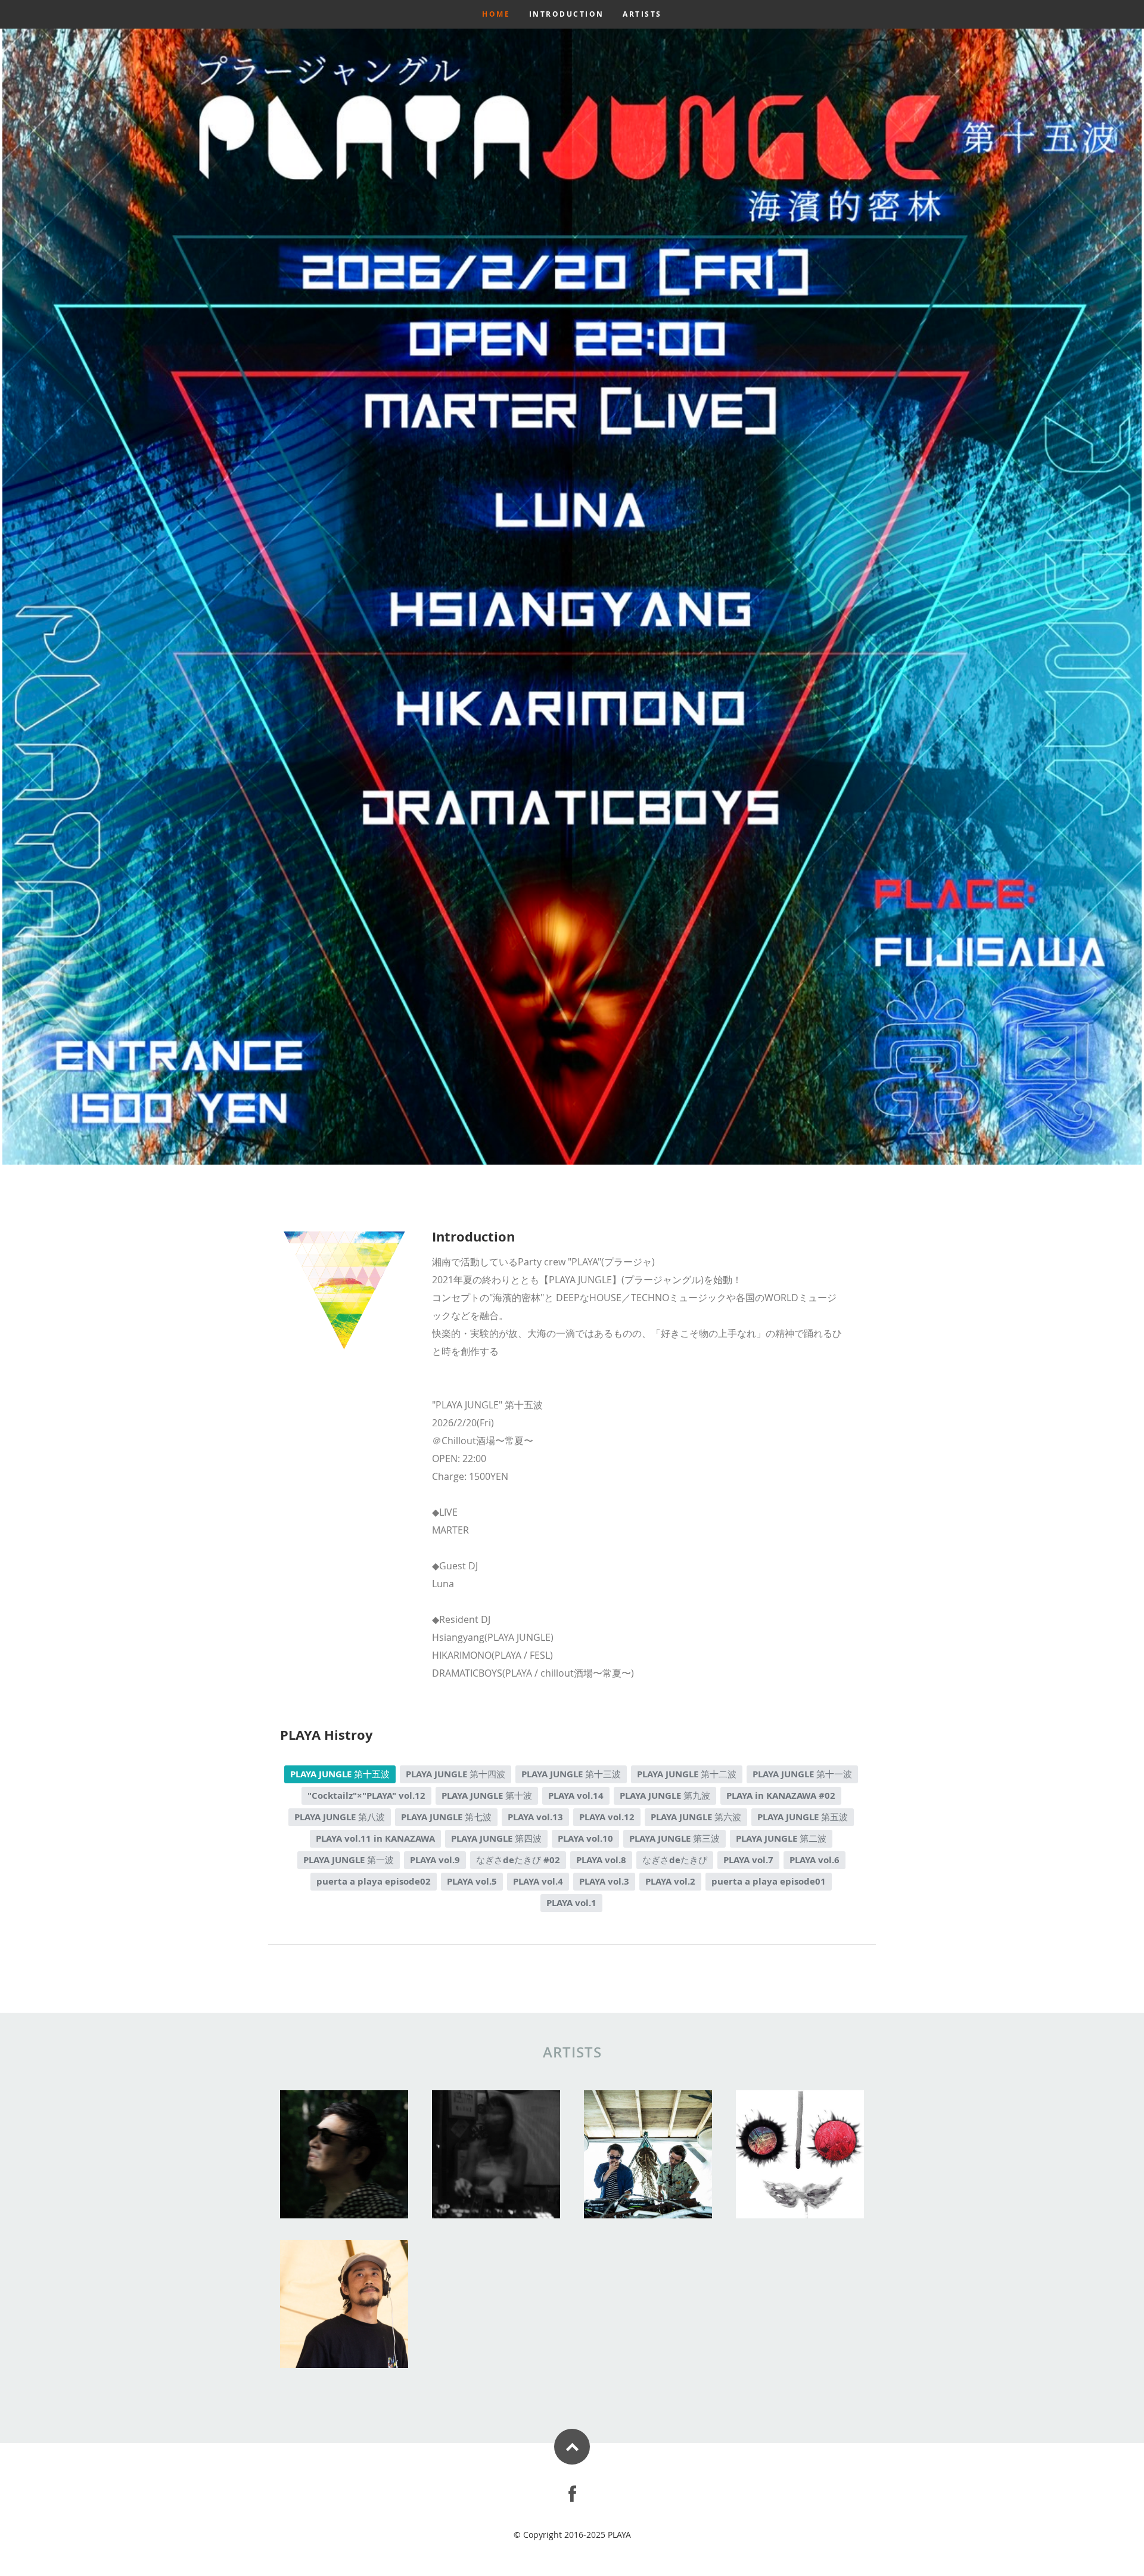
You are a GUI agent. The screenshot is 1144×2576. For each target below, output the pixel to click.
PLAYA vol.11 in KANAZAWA (375, 1838)
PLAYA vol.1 (571, 1903)
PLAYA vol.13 (535, 1817)
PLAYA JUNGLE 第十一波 (802, 1774)
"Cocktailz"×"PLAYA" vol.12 (366, 1796)
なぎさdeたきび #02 (518, 1860)
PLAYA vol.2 (670, 1881)
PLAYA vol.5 (472, 1881)
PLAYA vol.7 (748, 1860)
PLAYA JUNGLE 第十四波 (456, 1774)
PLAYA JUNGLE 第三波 (674, 1838)
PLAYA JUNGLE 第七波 (446, 1817)
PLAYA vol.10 (585, 1838)
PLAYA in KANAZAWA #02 (781, 1796)
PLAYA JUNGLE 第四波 (496, 1838)
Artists (642, 14)
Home (496, 14)
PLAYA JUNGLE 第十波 (487, 1796)
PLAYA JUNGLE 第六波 (696, 1817)
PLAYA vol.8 (601, 1860)
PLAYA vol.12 (607, 1817)
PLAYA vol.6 (815, 1860)
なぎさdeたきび (675, 1860)
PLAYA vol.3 (604, 1881)
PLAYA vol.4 (538, 1881)
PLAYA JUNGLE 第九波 (665, 1796)
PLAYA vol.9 (435, 1860)
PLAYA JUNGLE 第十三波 (571, 1774)
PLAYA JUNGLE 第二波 (781, 1838)
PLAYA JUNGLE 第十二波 (687, 1774)
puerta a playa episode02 (374, 1881)
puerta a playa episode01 (769, 1881)
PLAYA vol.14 (576, 1796)
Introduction (567, 14)
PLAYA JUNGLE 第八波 (340, 1817)
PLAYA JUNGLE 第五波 (803, 1817)
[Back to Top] (572, 2447)
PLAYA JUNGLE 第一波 (349, 1860)
